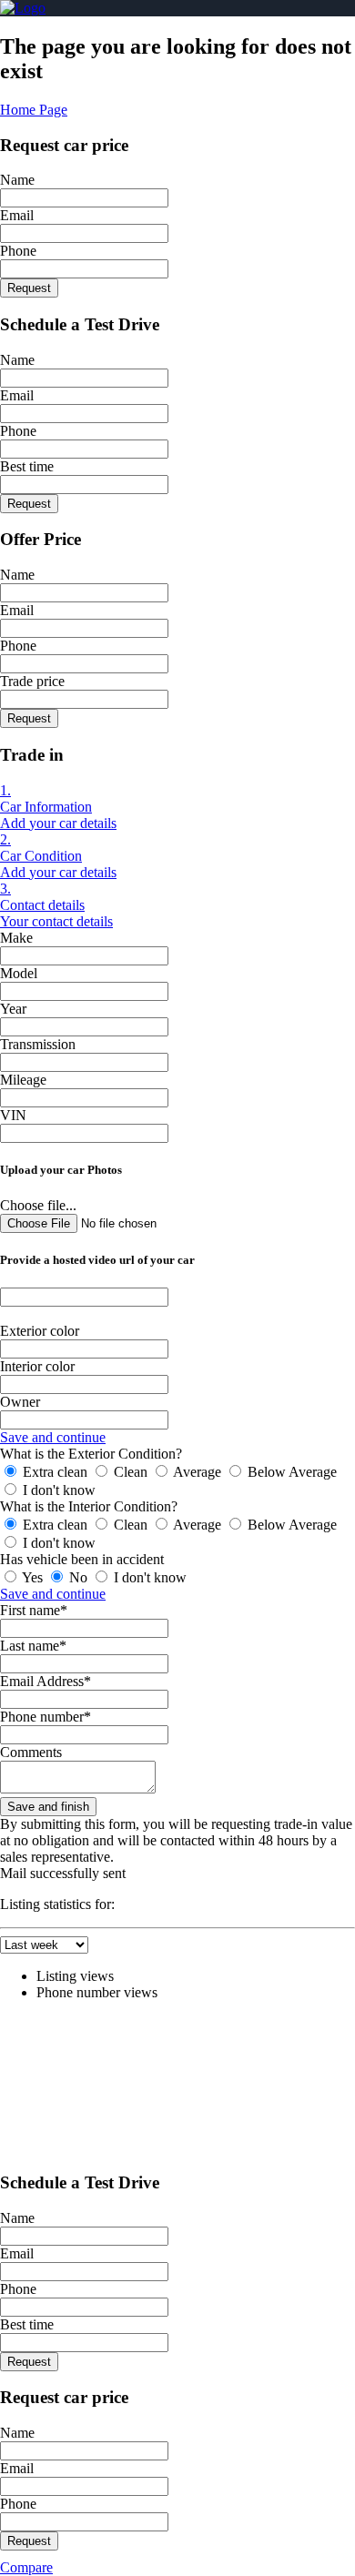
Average (198, 1472)
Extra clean (55, 1472)
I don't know (57, 1490)
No (78, 1577)
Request (29, 288)
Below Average (290, 1472)
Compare (26, 2567)
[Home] (23, 8)
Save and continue (53, 1437)
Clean (131, 1472)
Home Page (34, 110)
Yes (33, 1577)
